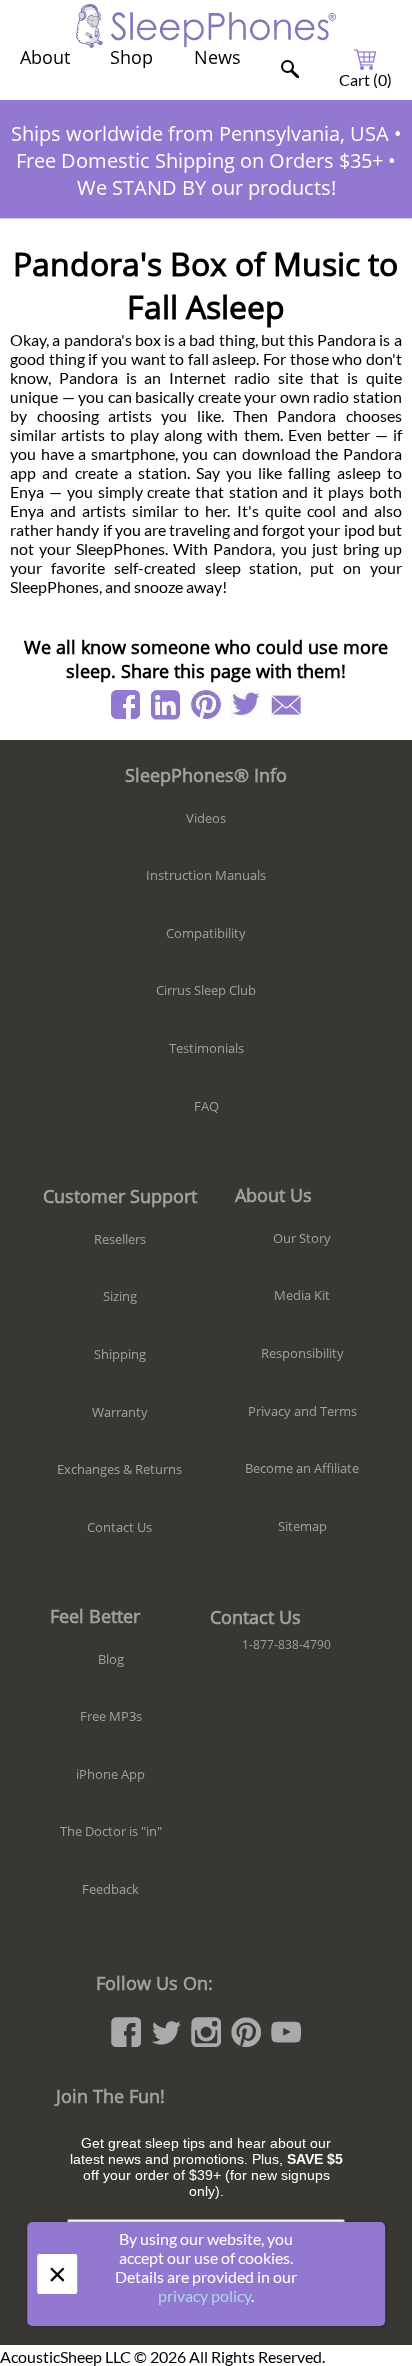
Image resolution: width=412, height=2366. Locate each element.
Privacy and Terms (302, 1411)
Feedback (110, 1889)
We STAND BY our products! (206, 187)
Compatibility (206, 933)
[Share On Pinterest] (206, 705)
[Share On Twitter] (246, 705)
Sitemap (302, 1526)
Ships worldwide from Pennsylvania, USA (200, 133)
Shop (131, 57)
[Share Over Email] (286, 705)
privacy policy (204, 2295)
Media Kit (302, 1295)
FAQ (206, 1106)
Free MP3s (111, 1716)
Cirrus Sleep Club (206, 990)
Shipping (120, 1354)
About (45, 57)
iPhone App (110, 1774)
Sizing (120, 1296)
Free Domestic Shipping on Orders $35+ (199, 160)
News (217, 57)
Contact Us (119, 1527)
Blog (111, 1659)
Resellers (120, 1239)
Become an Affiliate (302, 1468)
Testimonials (206, 1048)
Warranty (120, 1412)
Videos (206, 818)
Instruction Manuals (206, 875)
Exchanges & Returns (119, 1469)
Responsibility (302, 1353)
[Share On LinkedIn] (166, 705)
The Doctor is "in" (111, 1831)
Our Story (302, 1238)
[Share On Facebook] (126, 705)
